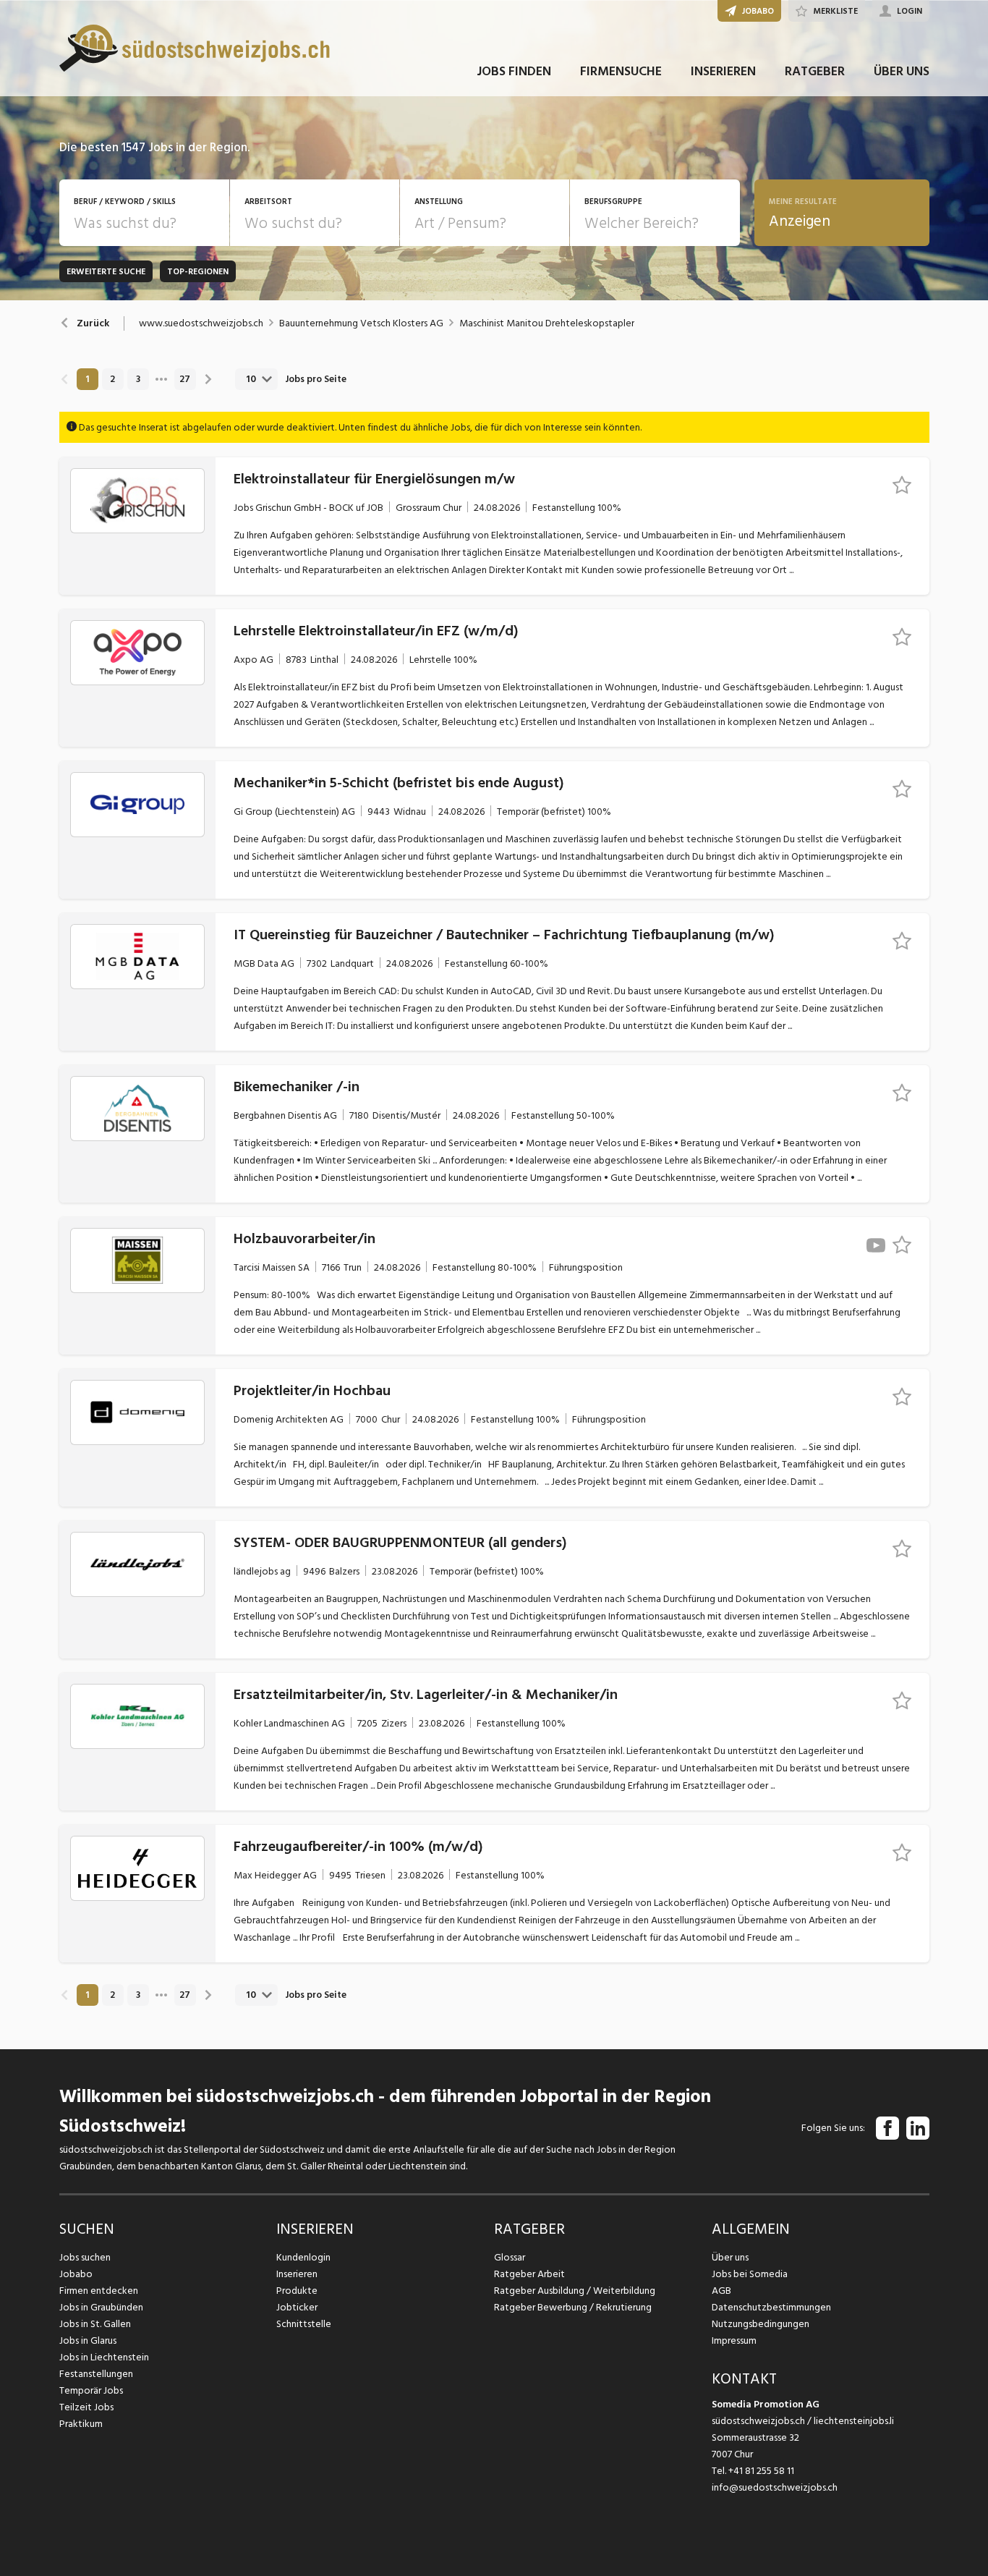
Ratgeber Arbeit (529, 2274)
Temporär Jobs (91, 2390)
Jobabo (76, 2274)
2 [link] (112, 379)
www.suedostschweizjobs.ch (201, 323)
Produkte (297, 2291)
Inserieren (297, 2274)
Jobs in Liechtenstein (104, 2357)
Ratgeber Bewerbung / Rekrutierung (573, 2307)
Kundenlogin (303, 2257)
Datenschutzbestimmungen (771, 2307)
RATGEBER (815, 71)
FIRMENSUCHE (621, 71)
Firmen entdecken (99, 2291)
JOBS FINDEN (514, 71)
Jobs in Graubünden (101, 2307)
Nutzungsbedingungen (761, 2324)
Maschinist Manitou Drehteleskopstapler (547, 323)
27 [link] (185, 379)
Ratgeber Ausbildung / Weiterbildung (575, 2291)
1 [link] (87, 379)
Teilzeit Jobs (86, 2407)
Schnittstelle (304, 2324)
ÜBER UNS (902, 71)
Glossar (510, 2257)
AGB (721, 2291)
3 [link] (138, 379)
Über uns (730, 2257)
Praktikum (81, 2424)
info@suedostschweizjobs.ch (775, 2487)
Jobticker (297, 2307)
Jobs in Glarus (88, 2340)
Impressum (734, 2340)
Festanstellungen (96, 2374)
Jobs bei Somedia (750, 2274)
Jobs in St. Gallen (95, 2324)
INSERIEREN (723, 71)
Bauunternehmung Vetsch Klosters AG (361, 323)
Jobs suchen (85, 2257)
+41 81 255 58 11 (761, 2471)
